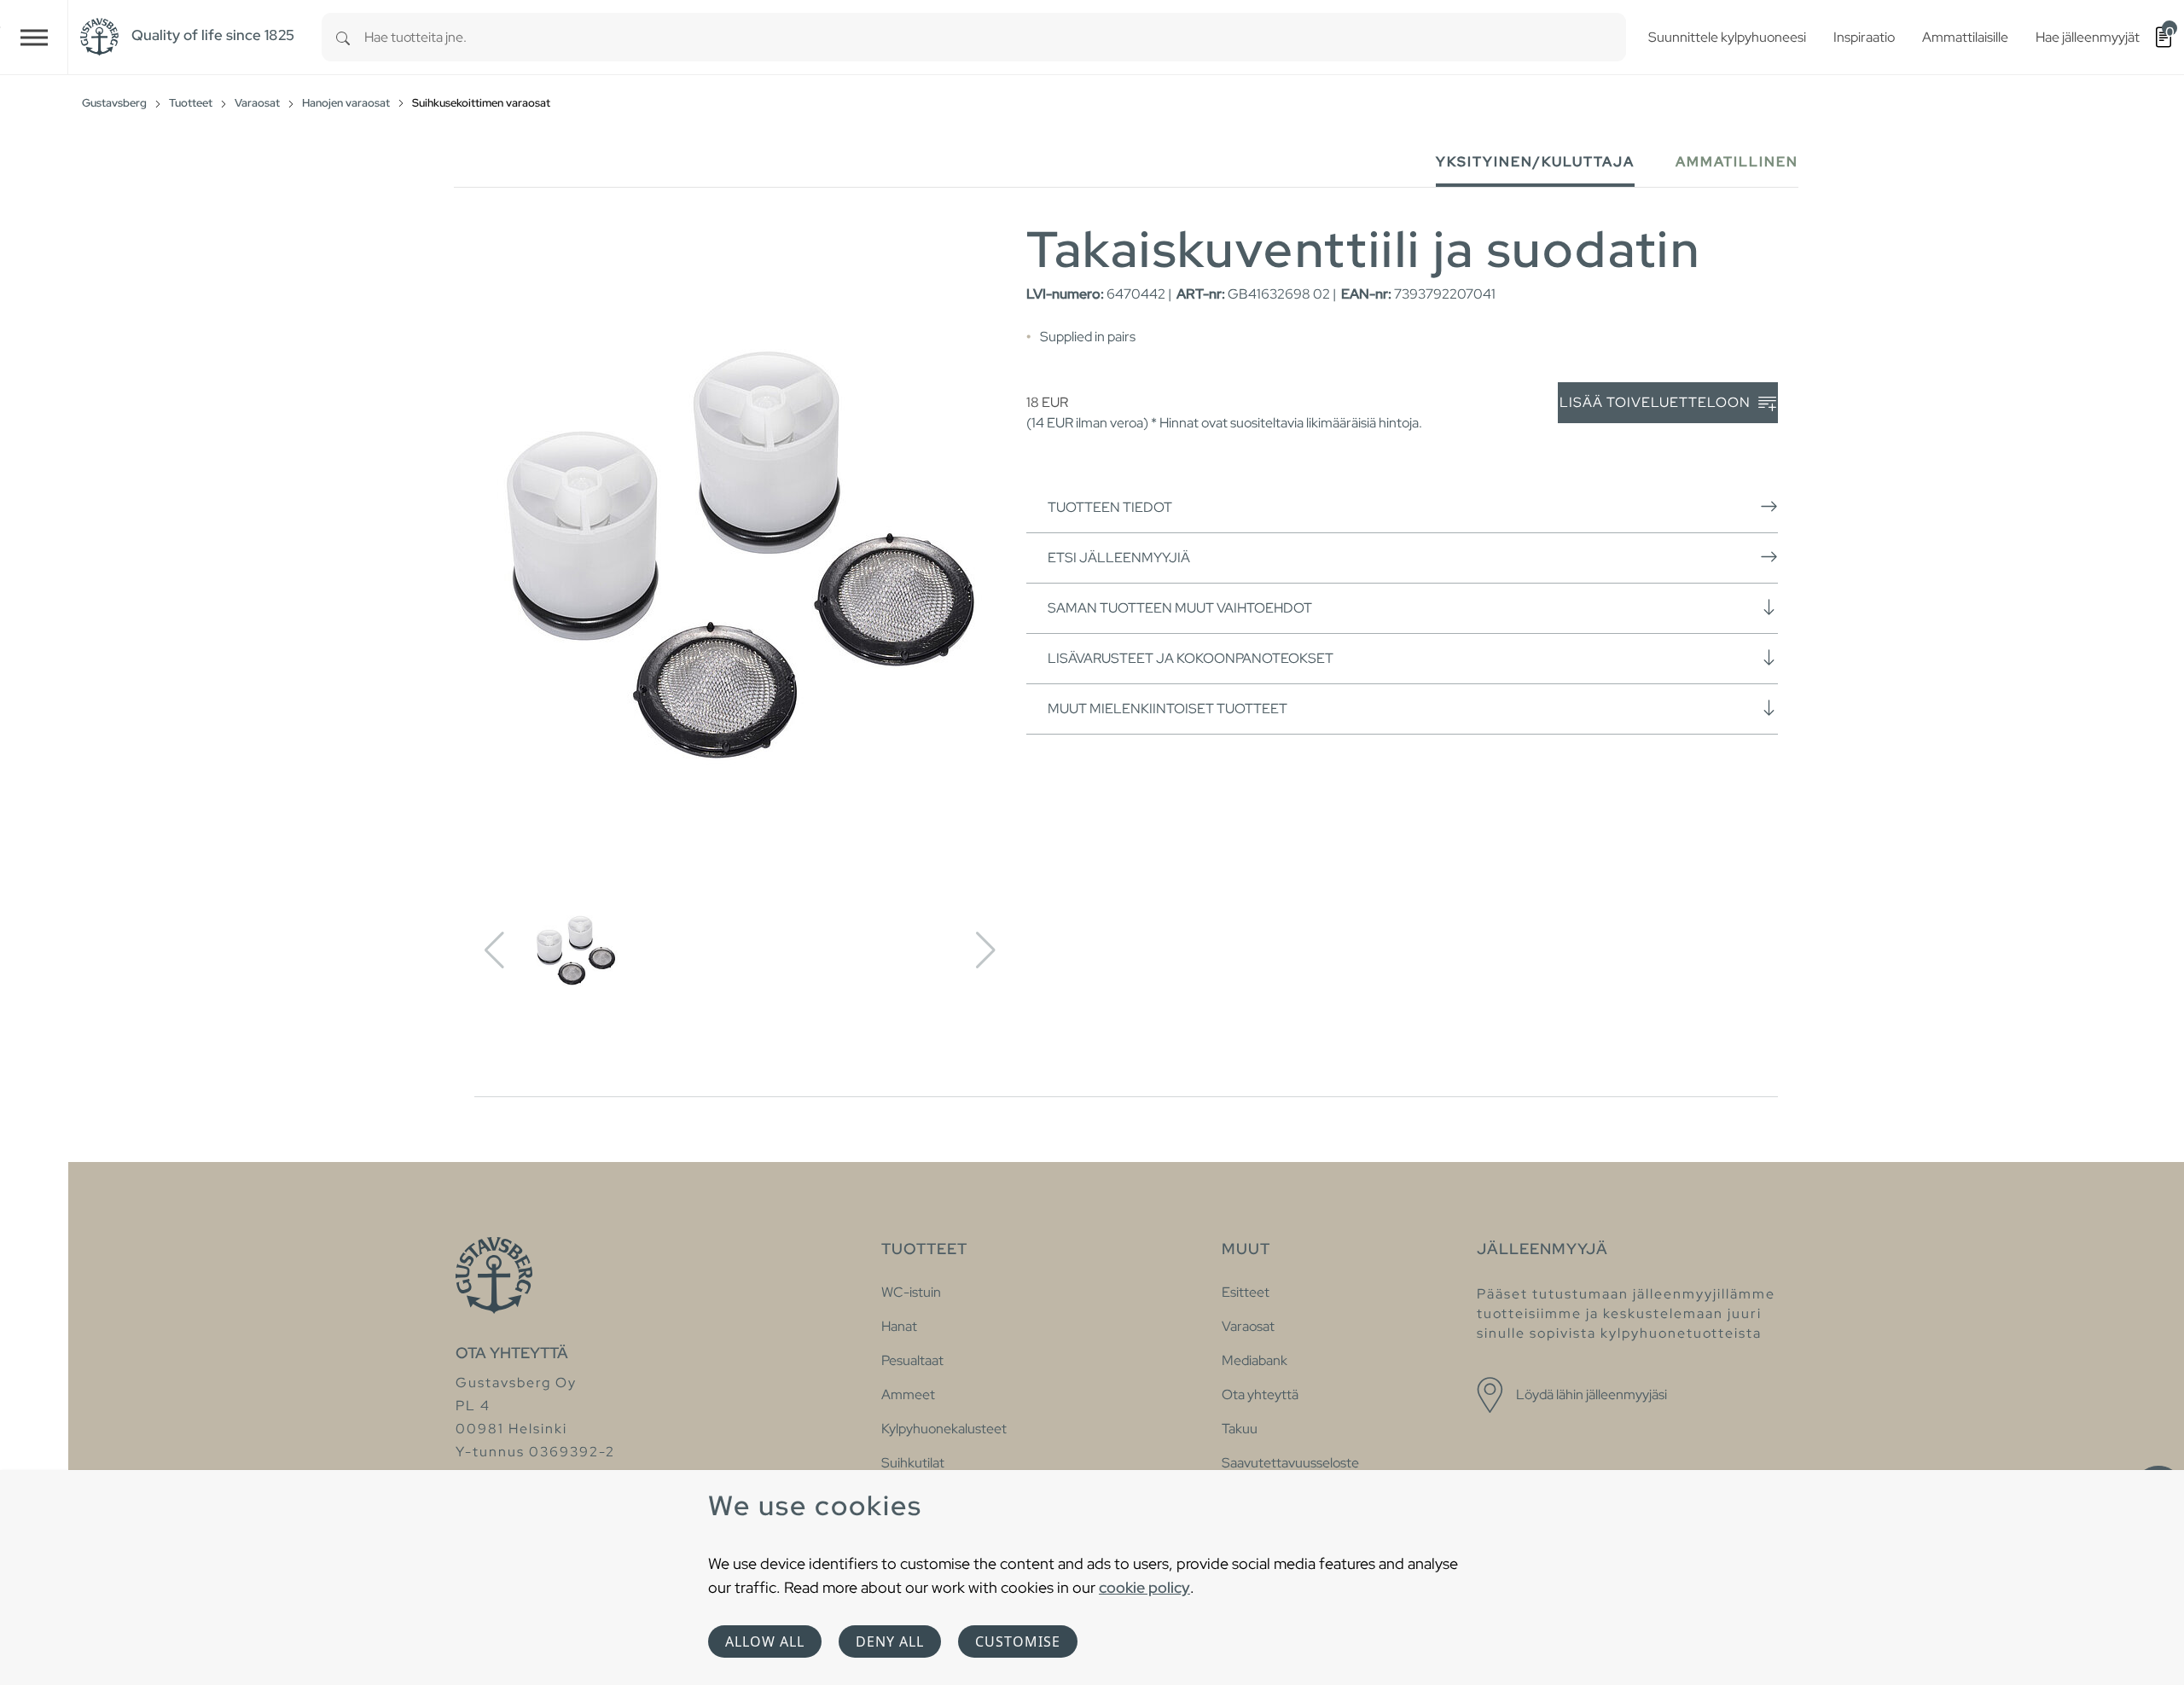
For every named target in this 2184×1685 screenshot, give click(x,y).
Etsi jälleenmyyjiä (1119, 558)
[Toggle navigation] (34, 37)
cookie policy (1144, 1587)
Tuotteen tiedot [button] (1110, 507)
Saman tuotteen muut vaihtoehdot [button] (1180, 608)
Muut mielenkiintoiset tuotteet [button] (1168, 709)
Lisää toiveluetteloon (1657, 402)
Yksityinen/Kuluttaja (1535, 162)
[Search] (343, 37)
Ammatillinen (1737, 162)
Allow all (765, 1641)
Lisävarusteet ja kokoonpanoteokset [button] (1191, 658)
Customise (1018, 1641)
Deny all (890, 1641)
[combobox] (995, 37)
